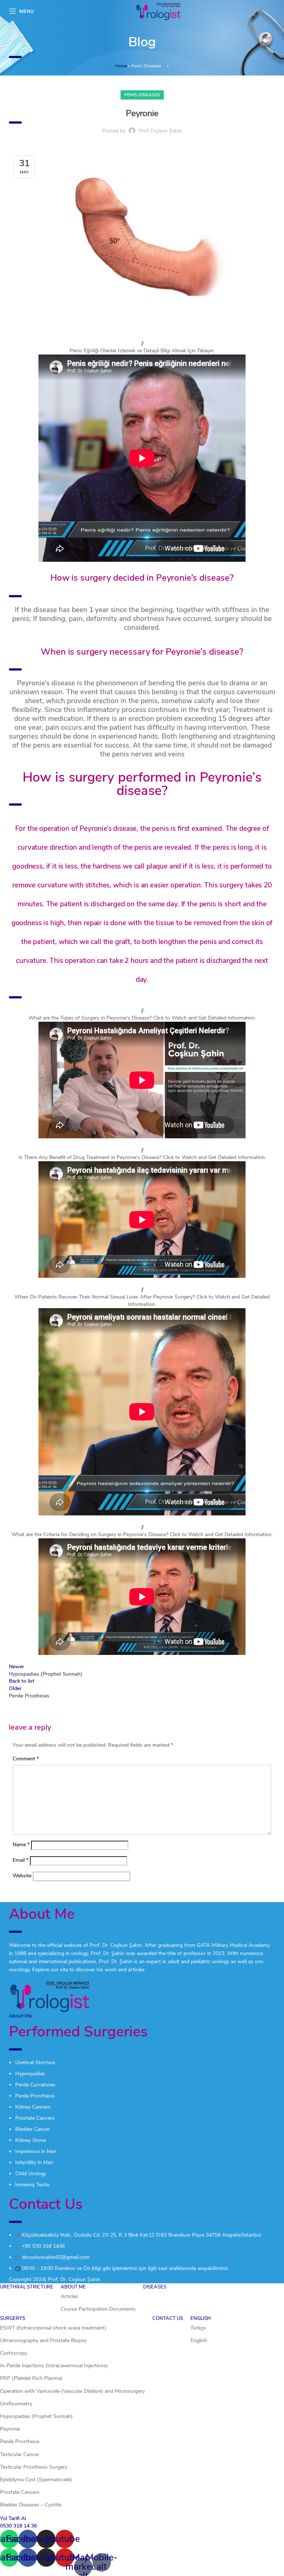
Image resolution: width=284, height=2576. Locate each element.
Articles (70, 2296)
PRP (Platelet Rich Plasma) (31, 2378)
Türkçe (198, 2328)
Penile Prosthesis (20, 2441)
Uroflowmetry (16, 2404)
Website (22, 1876)
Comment (26, 1759)
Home (121, 66)
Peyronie (10, 2429)
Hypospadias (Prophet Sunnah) (36, 2416)
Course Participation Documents (98, 2309)
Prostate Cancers (20, 2492)
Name (21, 1845)
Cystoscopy (13, 2353)
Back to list (22, 1681)
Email (21, 1860)
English (199, 2340)
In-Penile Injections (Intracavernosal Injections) (54, 2366)
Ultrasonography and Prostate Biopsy (43, 2340)
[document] (142, 2545)
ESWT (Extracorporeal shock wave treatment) (53, 2328)
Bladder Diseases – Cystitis (31, 2505)
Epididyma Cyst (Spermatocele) (36, 2480)
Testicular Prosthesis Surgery (34, 2467)
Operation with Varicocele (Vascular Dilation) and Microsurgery (72, 2391)
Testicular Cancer (20, 2454)
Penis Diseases (146, 66)
